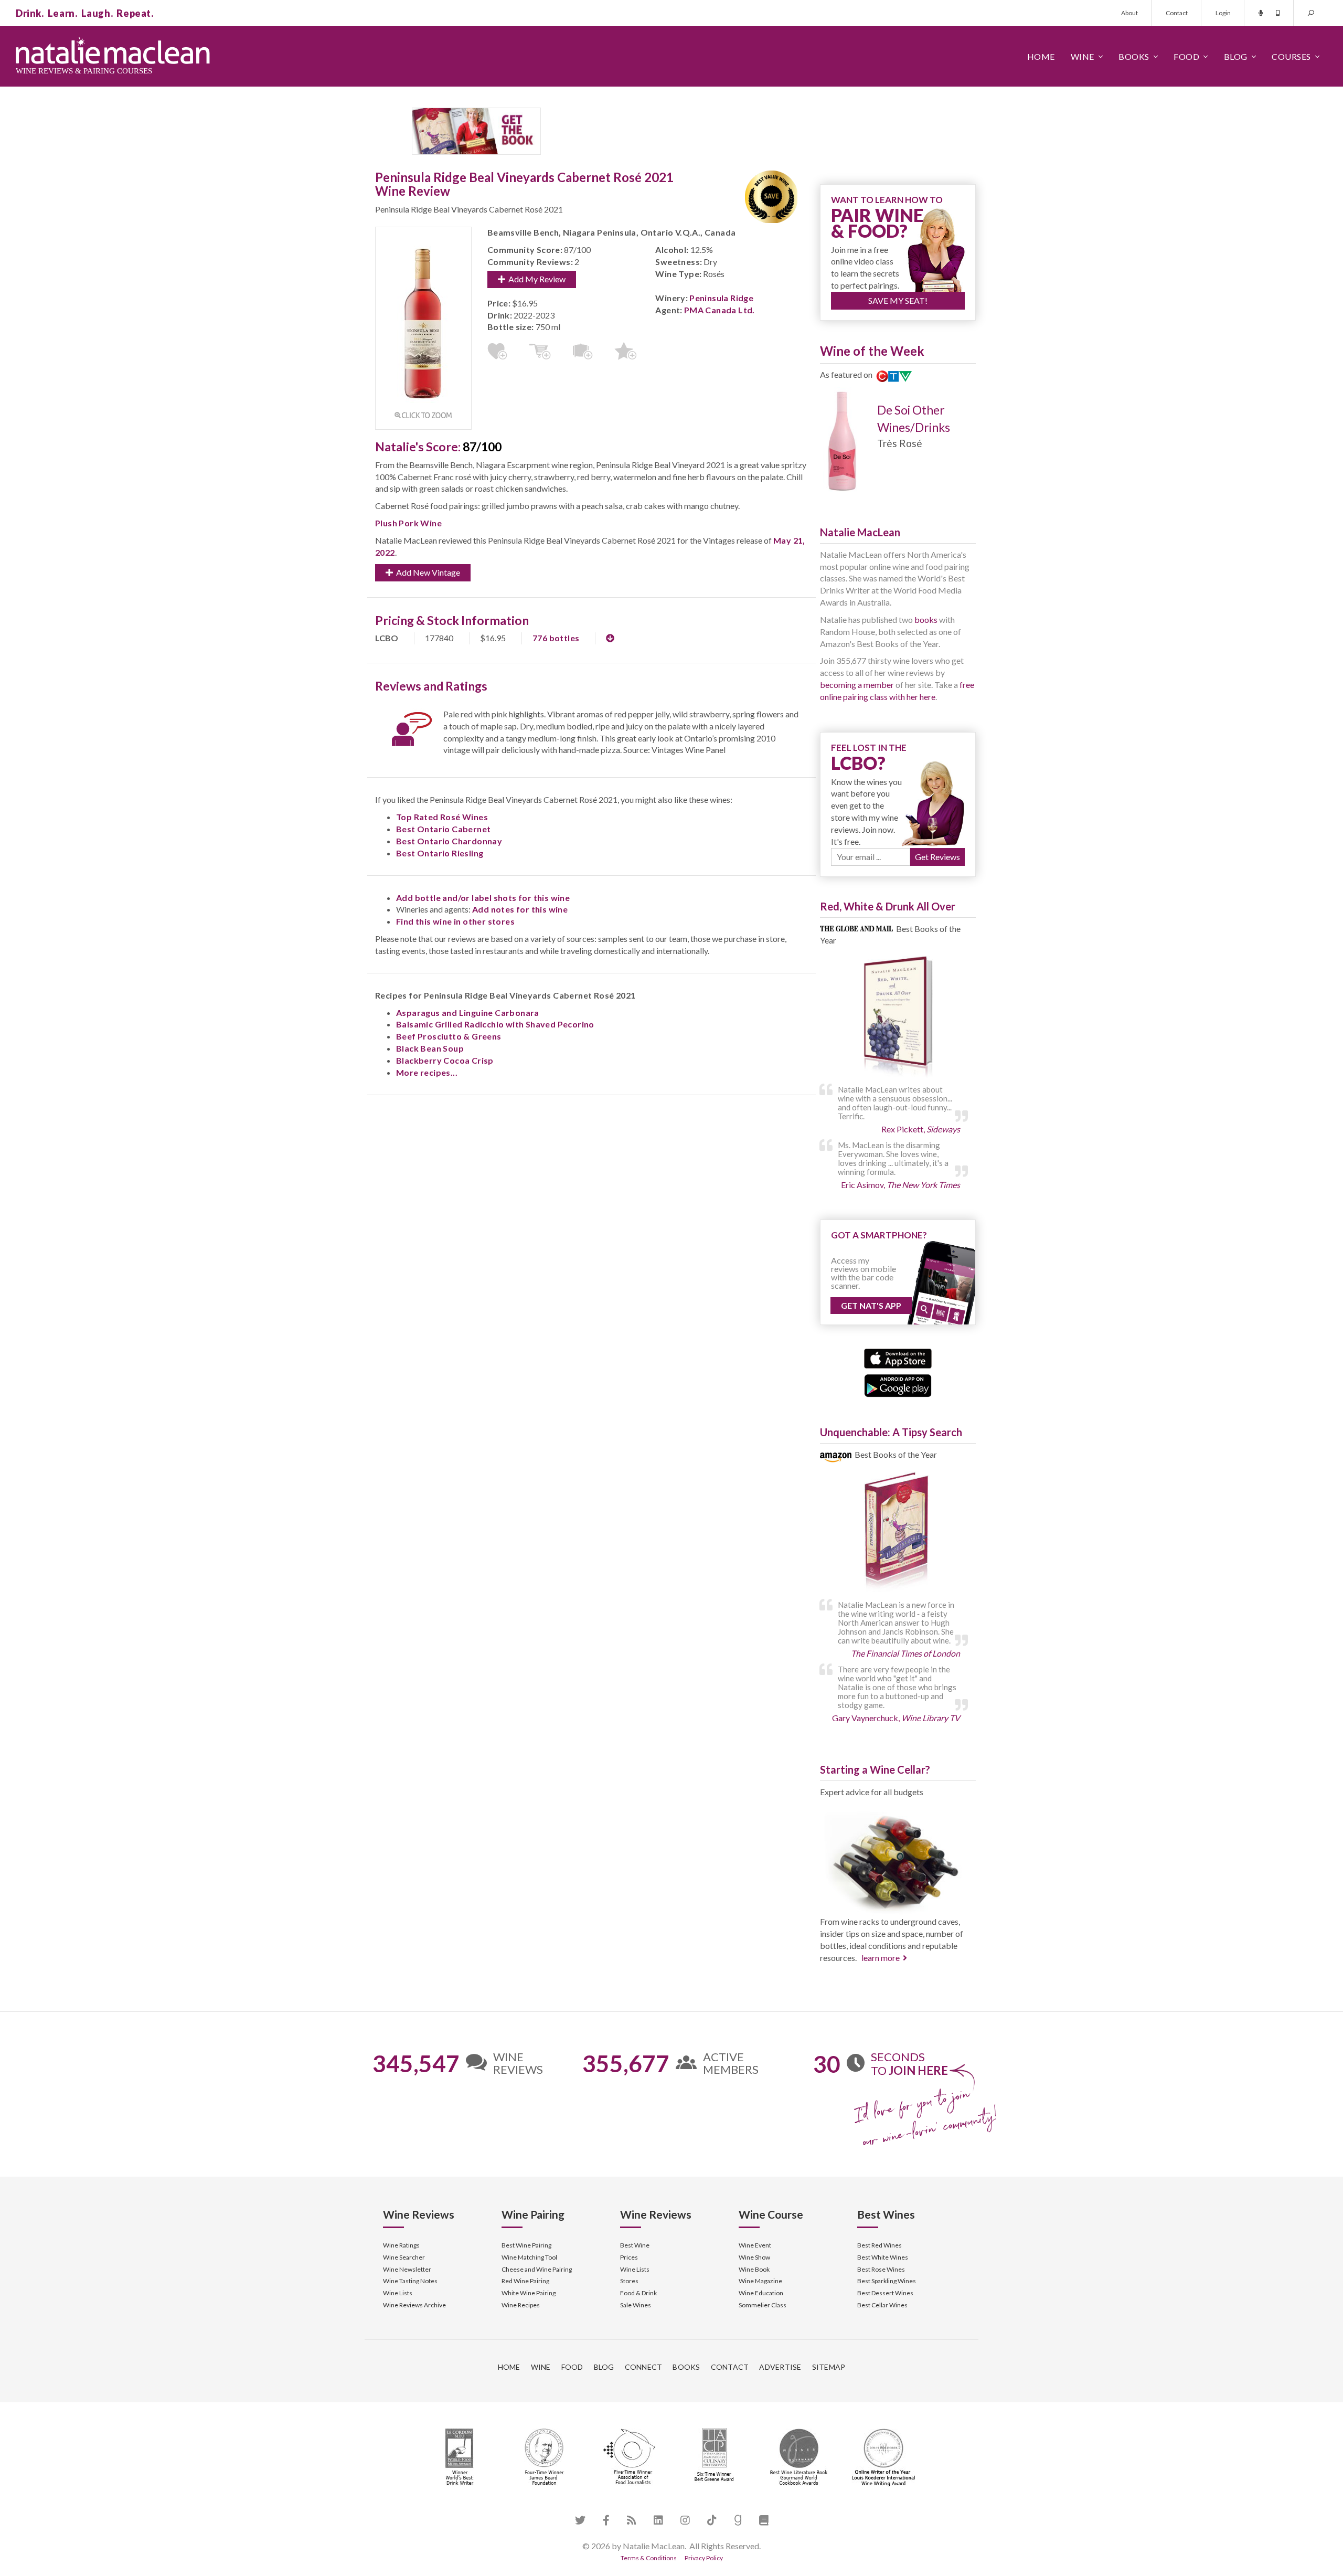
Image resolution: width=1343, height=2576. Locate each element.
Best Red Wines (880, 2245)
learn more (881, 1958)
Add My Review (535, 279)
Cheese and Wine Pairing (537, 2269)
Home (1041, 56)
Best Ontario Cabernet (443, 829)
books (926, 619)
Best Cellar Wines (882, 2305)
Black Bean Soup (430, 1048)
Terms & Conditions (649, 2558)
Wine (1083, 56)
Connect (644, 2367)
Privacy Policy (704, 2558)
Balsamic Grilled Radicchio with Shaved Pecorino (495, 1024)
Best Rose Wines (881, 2269)
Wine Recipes (521, 2305)
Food (1186, 56)
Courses (1291, 56)
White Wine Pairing (529, 2293)
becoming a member (857, 685)
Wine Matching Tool (529, 2257)
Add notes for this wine (520, 909)
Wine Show (754, 2257)
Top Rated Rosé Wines (442, 817)
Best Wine (635, 2245)
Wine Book (754, 2269)
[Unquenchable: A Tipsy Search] (898, 1533)
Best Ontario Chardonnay (449, 841)
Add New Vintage (427, 572)
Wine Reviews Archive (414, 2305)
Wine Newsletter (407, 2269)
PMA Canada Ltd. (720, 310)
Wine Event (755, 2245)
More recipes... (427, 1072)
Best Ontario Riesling (440, 853)
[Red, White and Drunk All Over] (898, 1017)
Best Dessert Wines (885, 2293)
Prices (629, 2257)
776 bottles (556, 638)
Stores (629, 2281)
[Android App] (898, 1385)
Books (1134, 56)
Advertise (780, 2367)
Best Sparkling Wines (887, 2281)
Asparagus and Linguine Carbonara (468, 1013)
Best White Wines (883, 2257)
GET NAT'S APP (871, 1305)
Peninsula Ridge (721, 298)
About (1129, 13)
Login (1223, 13)
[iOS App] (898, 1357)
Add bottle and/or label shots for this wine (483, 898)
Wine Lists (398, 2293)
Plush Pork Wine (408, 523)
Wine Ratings (401, 2245)
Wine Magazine (760, 2281)
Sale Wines (636, 2305)
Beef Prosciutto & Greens (449, 1036)
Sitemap (829, 2367)
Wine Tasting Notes (410, 2281)
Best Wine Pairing (526, 2245)
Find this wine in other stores (455, 921)
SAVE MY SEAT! (898, 300)
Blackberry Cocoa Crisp (445, 1060)
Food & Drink (638, 2293)
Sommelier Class (763, 2305)
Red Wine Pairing (525, 2281)
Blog (1236, 56)
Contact (1177, 13)
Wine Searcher (404, 2257)
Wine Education (761, 2293)
